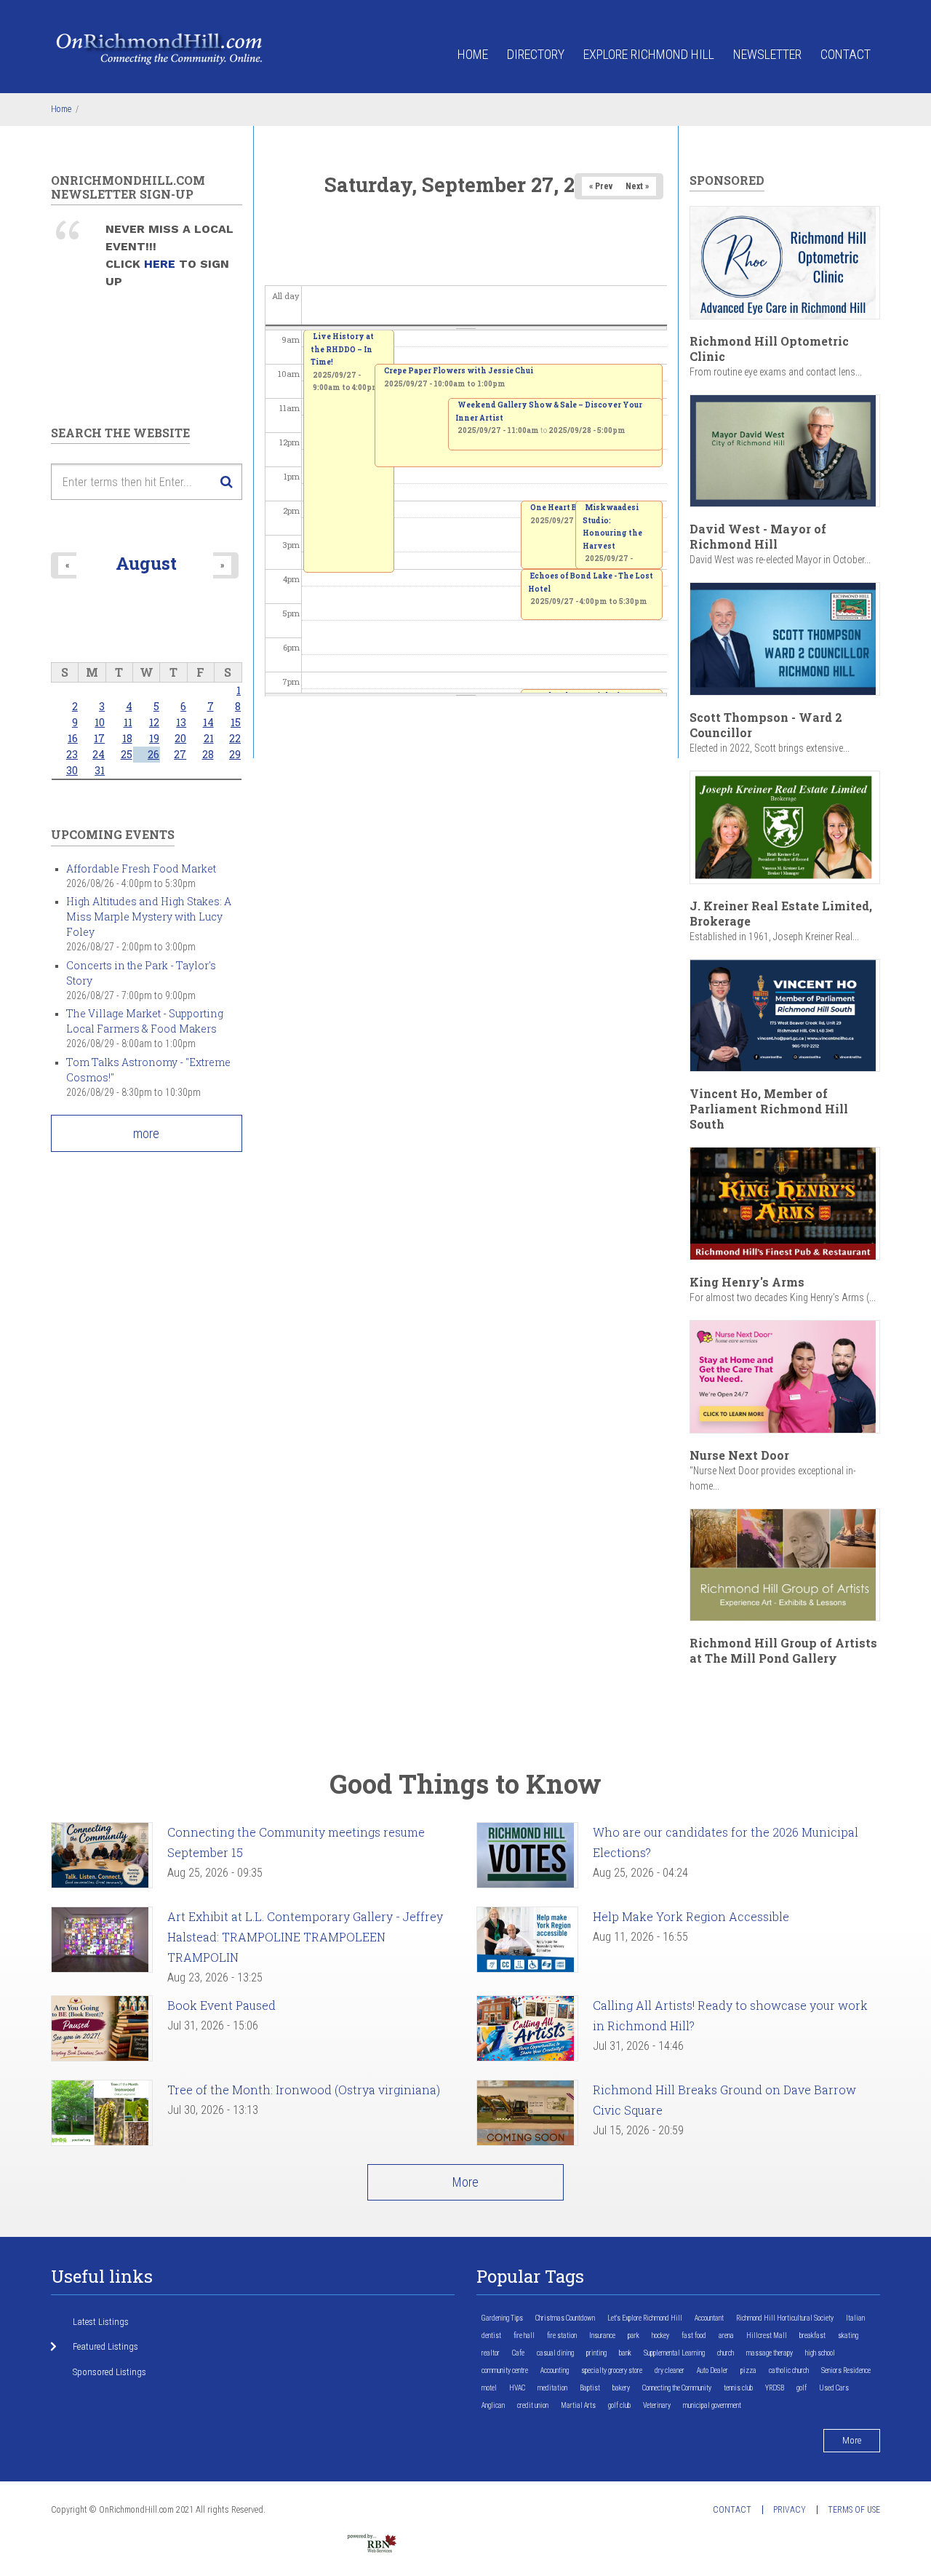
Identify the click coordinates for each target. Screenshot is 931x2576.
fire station (562, 2336)
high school (820, 2353)
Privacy (790, 2510)
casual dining (555, 2353)
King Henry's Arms (747, 1282)
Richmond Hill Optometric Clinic (769, 349)
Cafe (518, 2353)
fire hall (524, 2336)
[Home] (160, 48)
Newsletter (767, 54)
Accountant (709, 2318)
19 (154, 738)
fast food (694, 2336)
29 (235, 754)
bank (625, 2353)
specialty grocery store (612, 2370)
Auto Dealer (712, 2370)
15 (236, 722)
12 (154, 722)
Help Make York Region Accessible (691, 1916)
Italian (855, 2318)
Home (473, 54)
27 (180, 754)
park (634, 2336)
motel (489, 2388)
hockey (660, 2336)
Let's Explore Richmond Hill (645, 2318)
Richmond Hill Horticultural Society (785, 2318)
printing (596, 2353)
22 (235, 738)
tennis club (738, 2388)
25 (127, 754)
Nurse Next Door (739, 1455)
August (146, 563)
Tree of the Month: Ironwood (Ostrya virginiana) (304, 2090)
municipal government (712, 2405)
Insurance (602, 2336)
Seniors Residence (846, 2370)
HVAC (517, 2388)
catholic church (789, 2370)
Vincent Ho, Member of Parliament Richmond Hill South (769, 1109)
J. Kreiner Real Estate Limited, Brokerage (781, 913)
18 (127, 738)
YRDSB (775, 2388)
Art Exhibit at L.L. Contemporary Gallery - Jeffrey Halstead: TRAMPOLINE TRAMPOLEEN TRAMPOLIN (305, 1937)
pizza (748, 2370)
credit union (533, 2405)
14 (208, 722)
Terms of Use (854, 2510)
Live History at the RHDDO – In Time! (342, 349)
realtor (491, 2353)
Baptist (590, 2388)
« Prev (601, 186)
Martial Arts (578, 2405)
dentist (491, 2336)
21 (209, 738)
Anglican (493, 2405)
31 (100, 770)
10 (100, 722)
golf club (619, 2405)
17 (99, 738)
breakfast (812, 2336)
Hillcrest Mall (767, 2336)
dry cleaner (670, 2370)
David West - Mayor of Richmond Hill (758, 536)
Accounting (555, 2370)
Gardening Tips (502, 2318)
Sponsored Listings (109, 2372)
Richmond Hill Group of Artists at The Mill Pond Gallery (783, 1650)
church (726, 2353)
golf (802, 2388)
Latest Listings (101, 2322)
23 (72, 754)
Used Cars (834, 2388)
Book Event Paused (221, 2005)
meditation (552, 2388)
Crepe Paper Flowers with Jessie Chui (459, 371)
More (465, 2182)
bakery (621, 2388)
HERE (161, 264)
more (146, 1133)
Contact (846, 54)
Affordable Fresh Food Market (141, 868)
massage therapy (770, 2353)
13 (181, 722)
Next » (637, 186)
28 (208, 754)
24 (99, 754)
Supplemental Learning (674, 2353)
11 (128, 722)
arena (726, 2336)
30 (72, 770)
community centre (505, 2370)
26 (153, 754)
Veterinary (657, 2405)
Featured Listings (105, 2346)
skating (848, 2336)
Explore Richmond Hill (649, 54)
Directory (536, 54)
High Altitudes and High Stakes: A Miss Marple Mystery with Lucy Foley (149, 917)
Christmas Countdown (565, 2318)
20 (180, 738)
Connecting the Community (677, 2388)
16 (73, 738)
